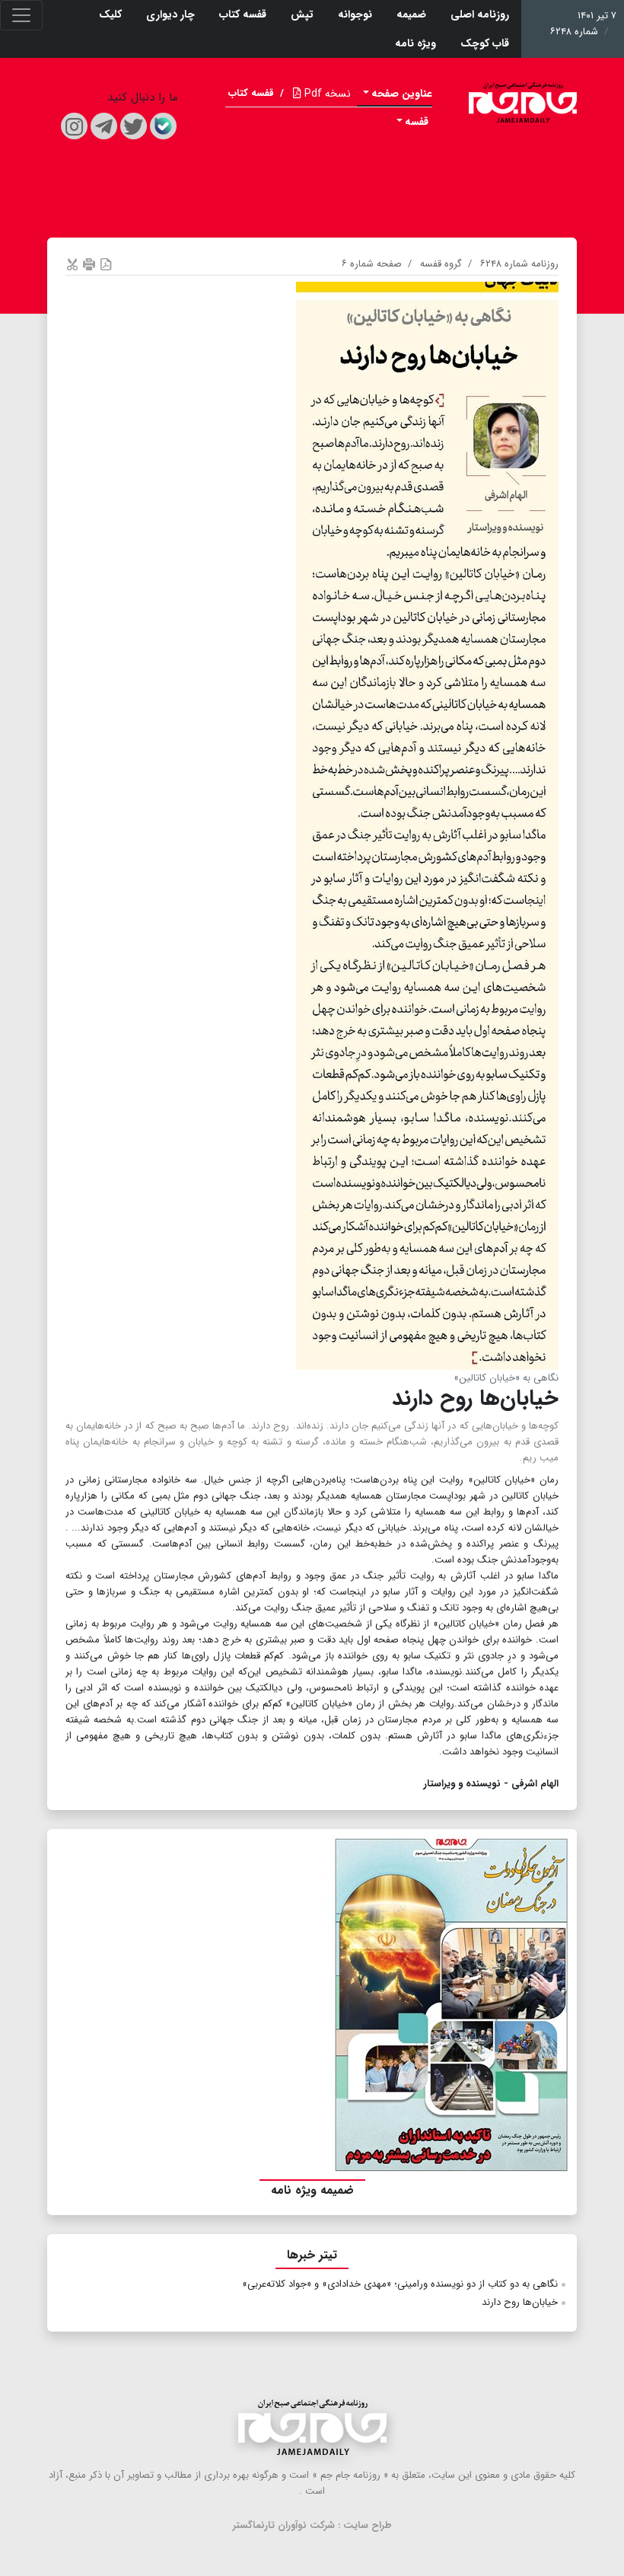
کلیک (110, 14)
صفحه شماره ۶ (372, 264)
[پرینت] (89, 264)
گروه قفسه (441, 264)
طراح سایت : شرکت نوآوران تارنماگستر (312, 2525)
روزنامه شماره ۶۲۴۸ (519, 264)
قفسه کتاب (243, 14)
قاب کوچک (485, 43)
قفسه (417, 122)
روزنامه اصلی (480, 14)
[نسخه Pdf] (106, 264)
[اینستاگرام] (74, 126)
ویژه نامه (415, 43)
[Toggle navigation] (21, 15)
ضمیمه (411, 14)
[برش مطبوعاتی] (72, 264)
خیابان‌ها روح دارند (520, 2302)
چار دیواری (170, 14)
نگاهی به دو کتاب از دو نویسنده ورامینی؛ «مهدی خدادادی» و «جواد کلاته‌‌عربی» (400, 2284)
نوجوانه (355, 14)
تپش (302, 14)
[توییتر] (134, 126)
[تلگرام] (104, 126)
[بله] (163, 126)
